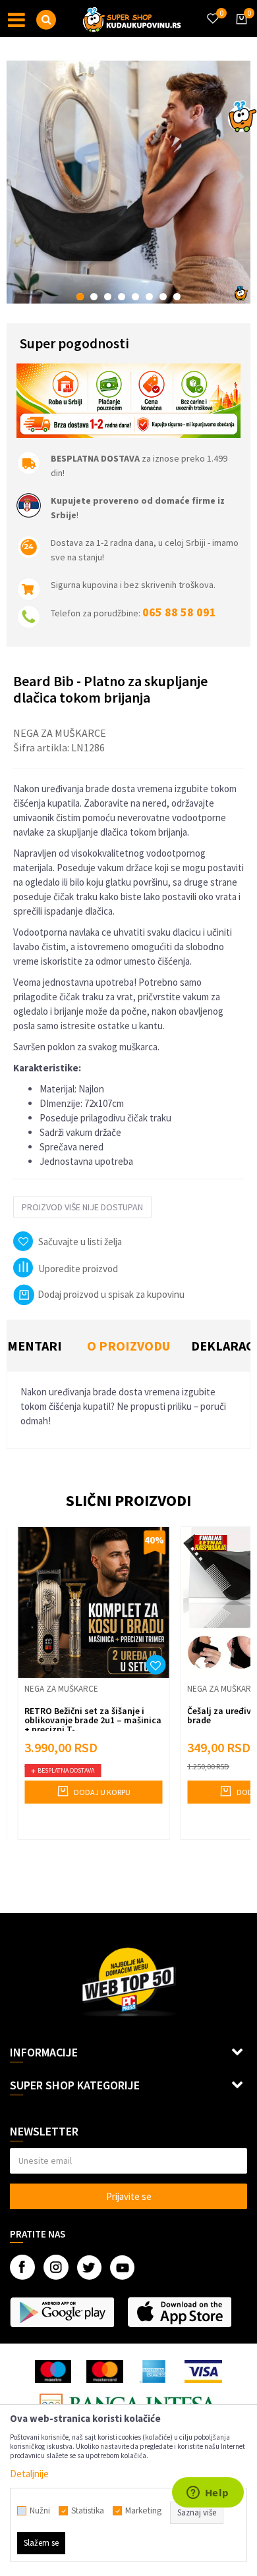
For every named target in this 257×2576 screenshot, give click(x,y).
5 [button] (135, 297)
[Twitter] (89, 2267)
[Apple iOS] (179, 2312)
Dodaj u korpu (101, 1792)
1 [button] (80, 297)
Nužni (40, 2511)
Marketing (143, 2511)
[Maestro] (53, 2372)
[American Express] (154, 2372)
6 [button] (149, 297)
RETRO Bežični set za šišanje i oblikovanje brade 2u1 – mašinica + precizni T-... (93, 1720)
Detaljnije (29, 2474)
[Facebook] (22, 2267)
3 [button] (108, 297)
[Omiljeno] (212, 11)
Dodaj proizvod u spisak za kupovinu (111, 1294)
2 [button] (94, 297)
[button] (46, 20)
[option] (128, 182)
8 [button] (177, 297)
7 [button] (163, 297)
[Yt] (122, 2267)
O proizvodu (128, 1346)
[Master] (104, 2372)
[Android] (62, 2312)
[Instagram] (56, 2267)
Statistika (88, 2511)
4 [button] (122, 297)
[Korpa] (239, 31)
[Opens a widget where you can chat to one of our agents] (208, 2494)
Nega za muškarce (60, 733)
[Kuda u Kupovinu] (132, 18)
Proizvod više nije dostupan (82, 1207)
